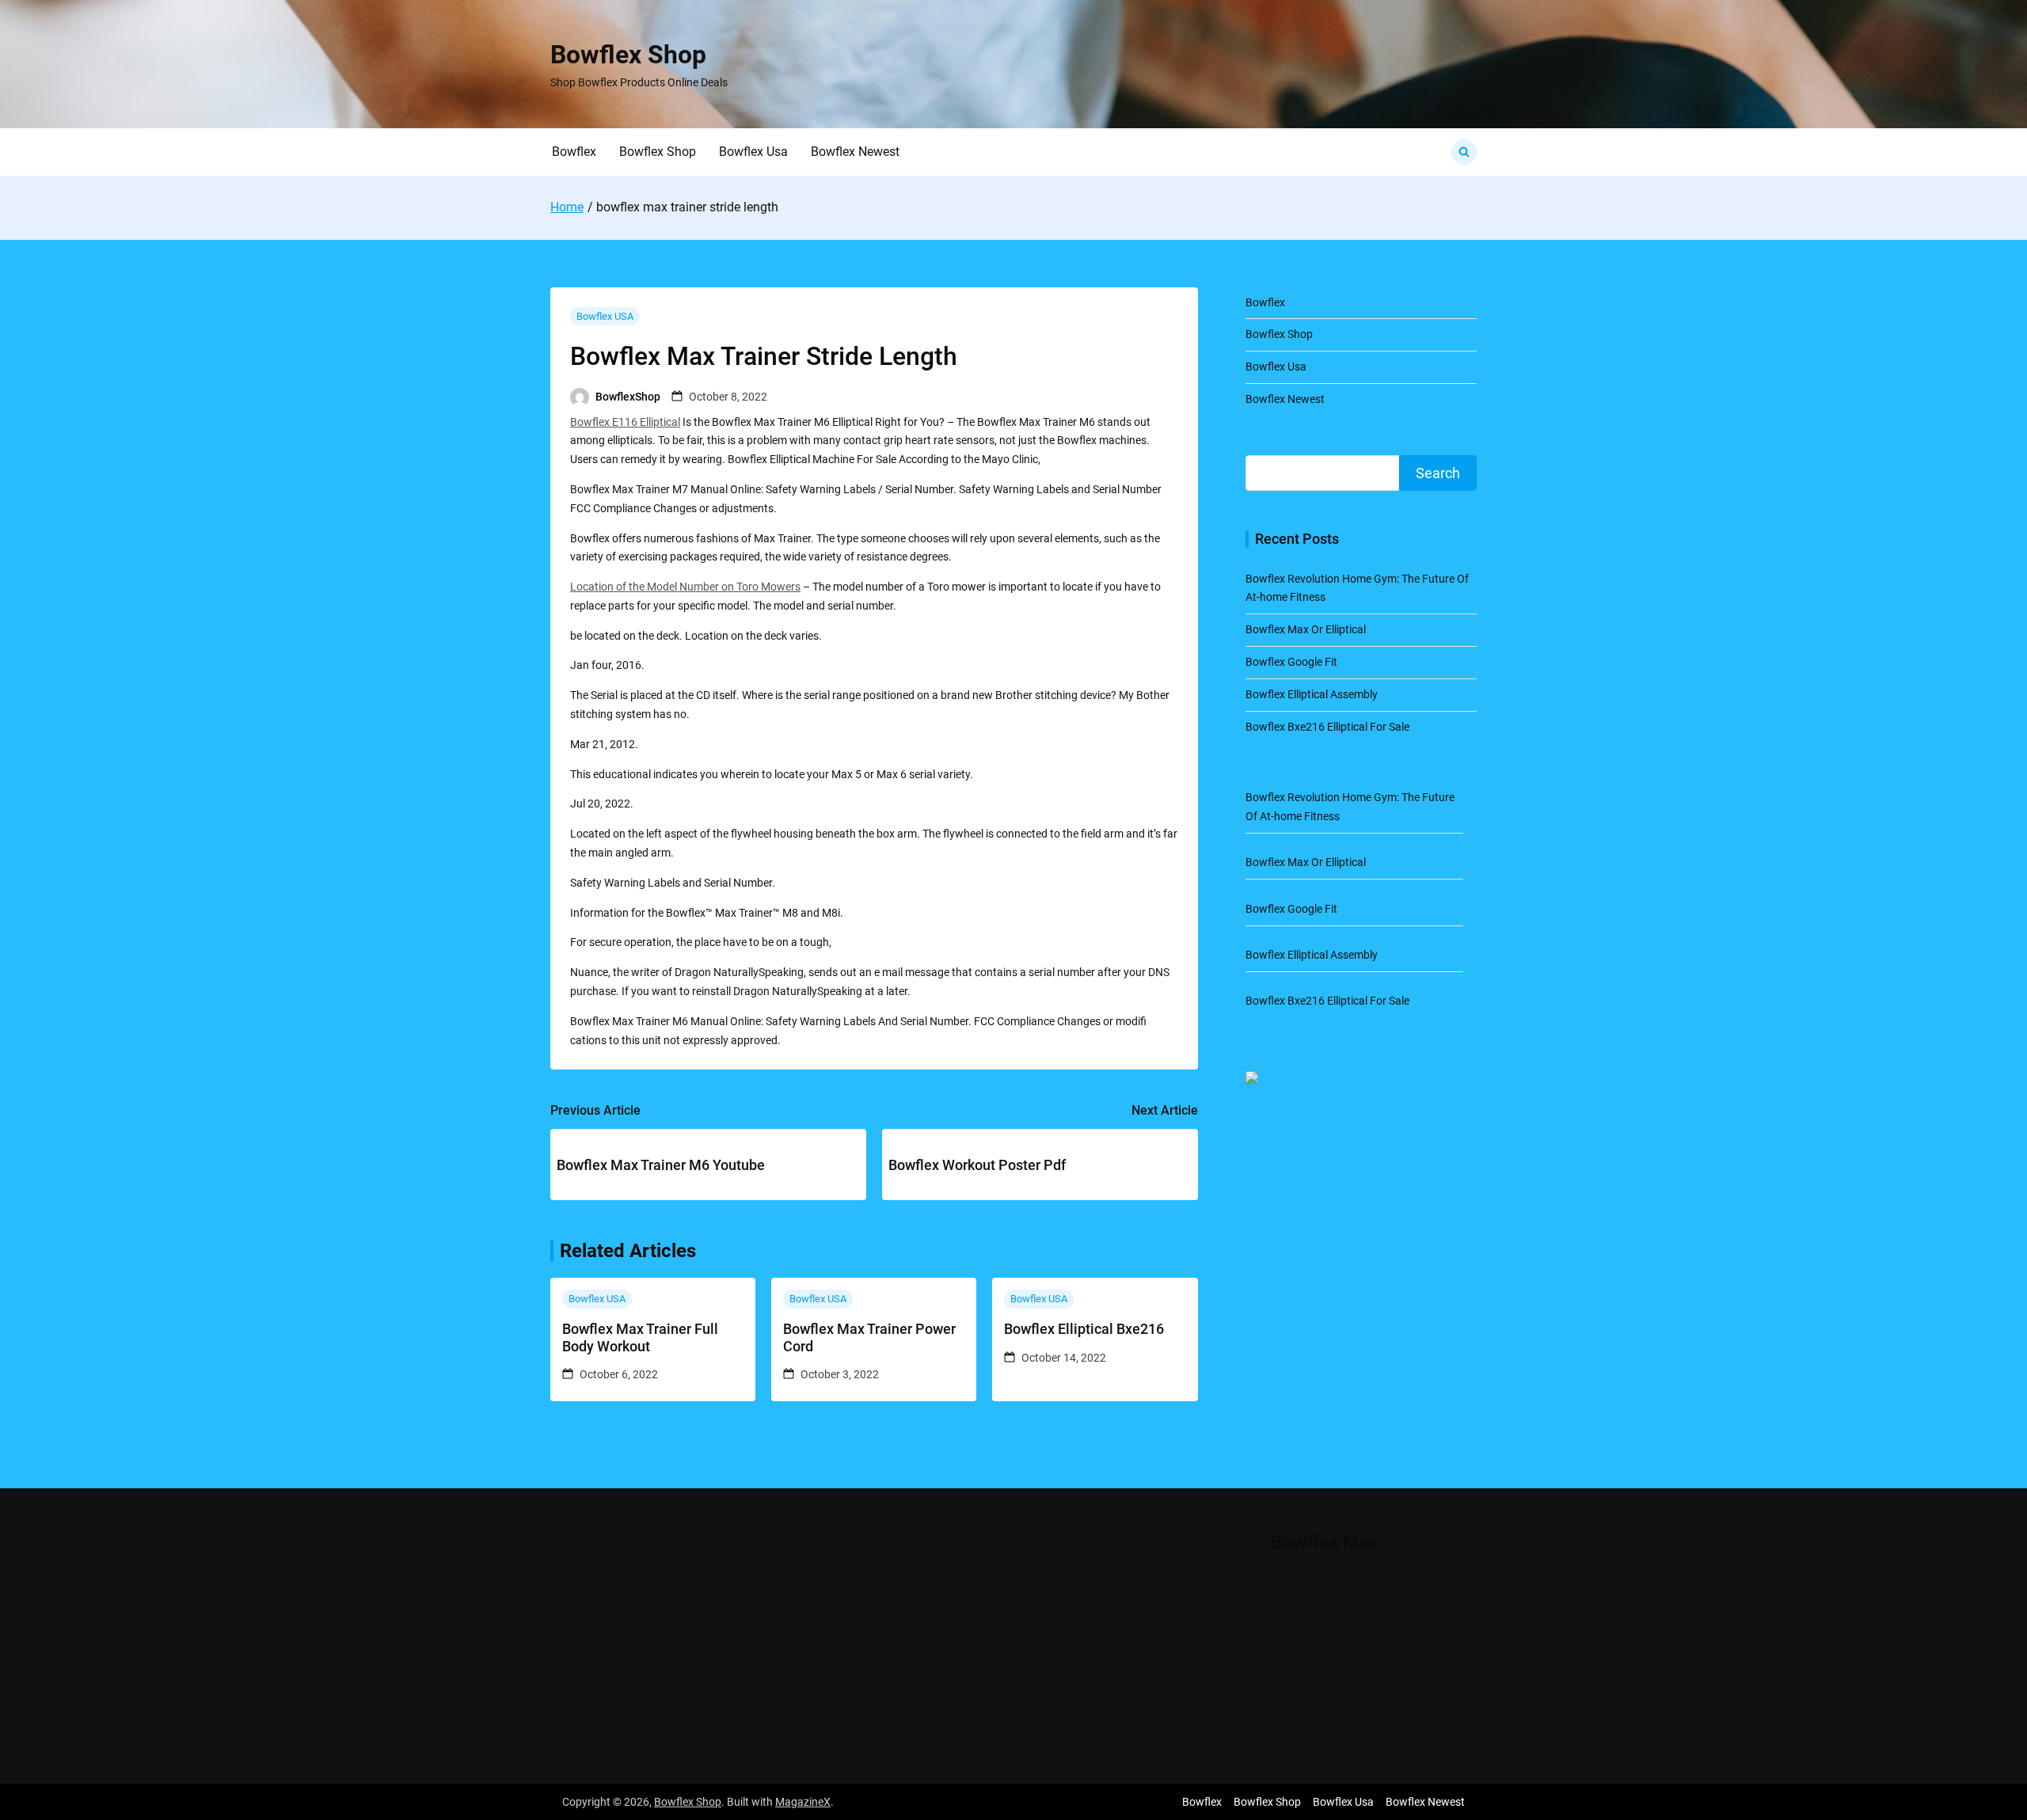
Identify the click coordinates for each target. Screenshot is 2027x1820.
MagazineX (803, 1802)
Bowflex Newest (855, 152)
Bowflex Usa (753, 152)
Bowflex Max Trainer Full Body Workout (640, 1337)
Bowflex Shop (628, 55)
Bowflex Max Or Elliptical (1306, 629)
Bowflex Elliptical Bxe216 (1084, 1329)
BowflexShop (628, 397)
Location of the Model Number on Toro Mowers (685, 587)
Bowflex (574, 152)
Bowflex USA (605, 316)
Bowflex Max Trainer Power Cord (869, 1337)
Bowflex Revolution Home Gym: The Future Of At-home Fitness (682, 1552)
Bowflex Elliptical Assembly (1312, 694)
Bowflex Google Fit (1291, 662)
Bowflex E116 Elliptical (625, 422)
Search (1438, 473)
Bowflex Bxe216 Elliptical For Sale (1327, 727)
